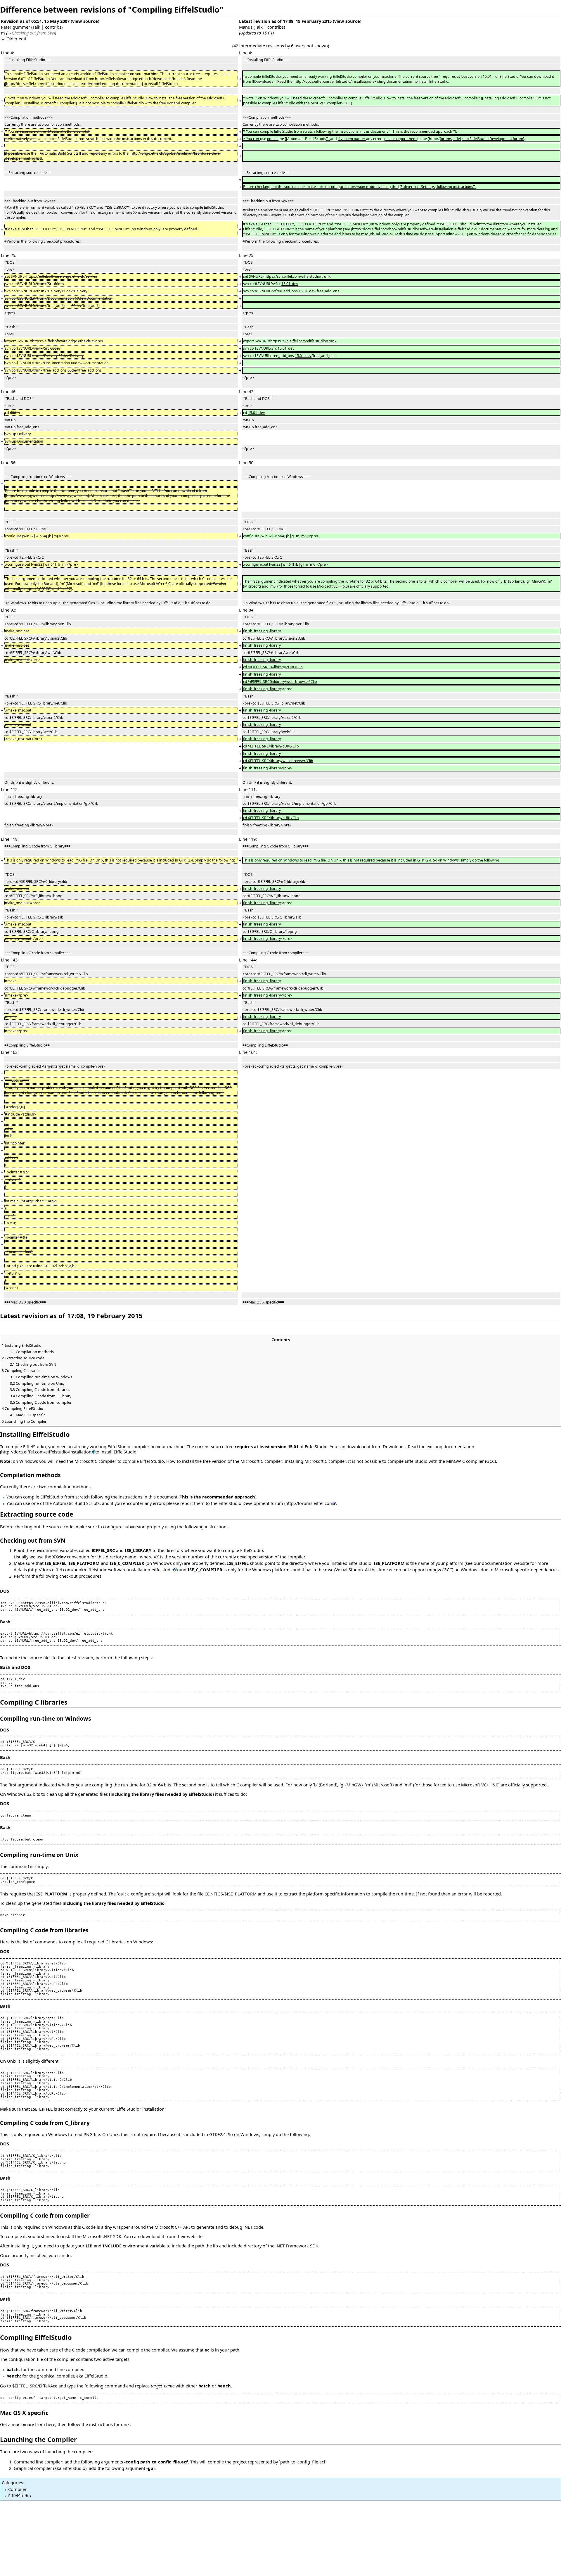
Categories (12, 2482)
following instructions (207, 1527)
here (51, 2424)
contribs (53, 27)
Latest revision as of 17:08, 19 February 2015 (285, 21)
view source (85, 21)
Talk (36, 27)
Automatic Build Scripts (76, 1503)
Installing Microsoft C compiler (315, 1461)
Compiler (17, 2489)
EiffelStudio (20, 2496)
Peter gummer (15, 27)
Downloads (394, 1446)
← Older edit (14, 39)
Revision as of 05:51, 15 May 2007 (35, 21)
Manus (246, 27)
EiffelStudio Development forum (251, 1503)
